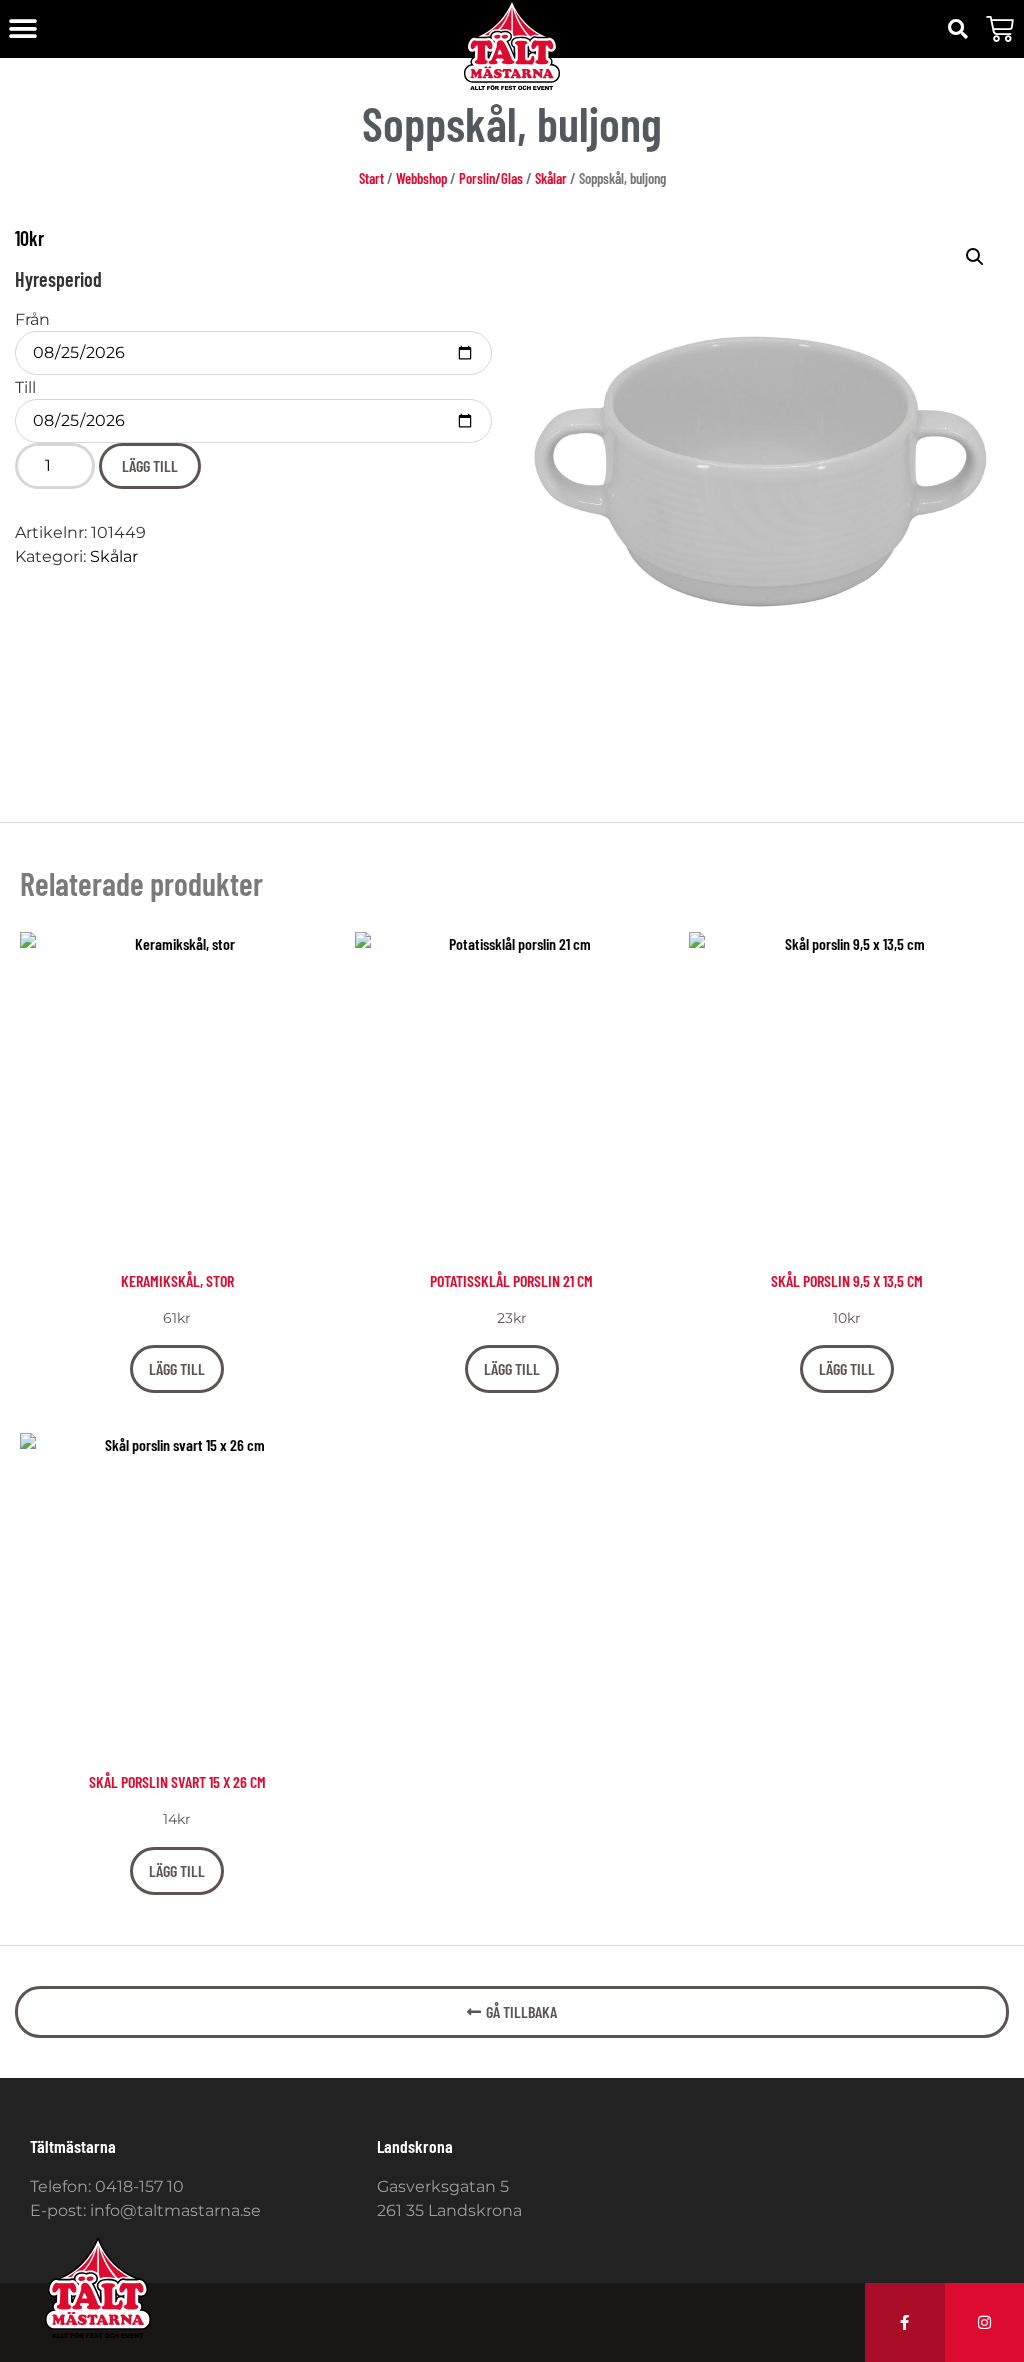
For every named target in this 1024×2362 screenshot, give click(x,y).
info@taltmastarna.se (175, 2210)
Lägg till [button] (177, 1368)
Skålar (551, 178)
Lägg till (150, 465)
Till (25, 388)
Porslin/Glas (491, 178)
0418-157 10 (139, 2186)
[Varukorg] (1000, 29)
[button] (22, 29)
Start (371, 178)
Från (32, 320)
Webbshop (421, 178)
